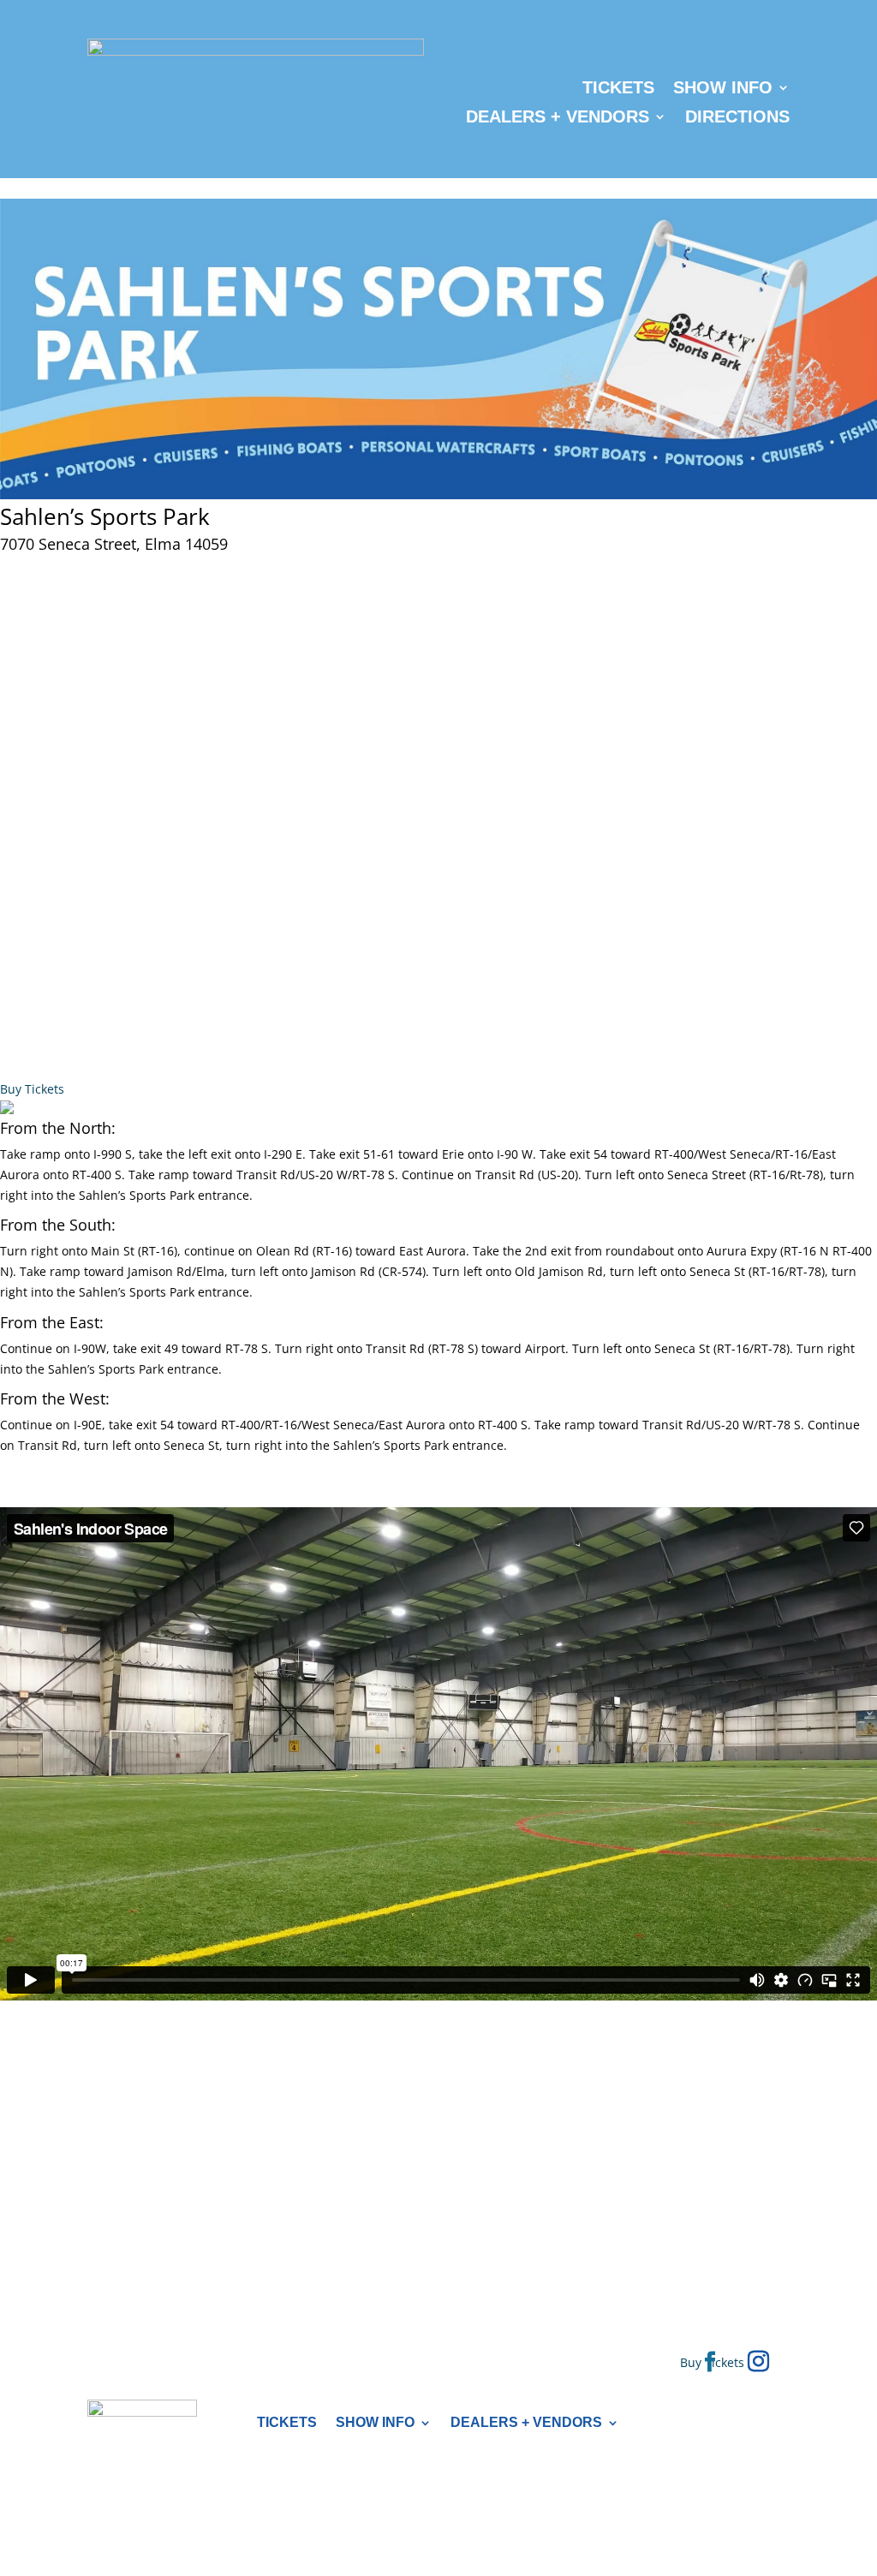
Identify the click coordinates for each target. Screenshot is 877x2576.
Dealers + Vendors (558, 116)
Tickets (618, 87)
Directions (737, 116)
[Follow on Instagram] (759, 2362)
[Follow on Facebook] (710, 2362)
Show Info (723, 87)
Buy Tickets (32, 1089)
